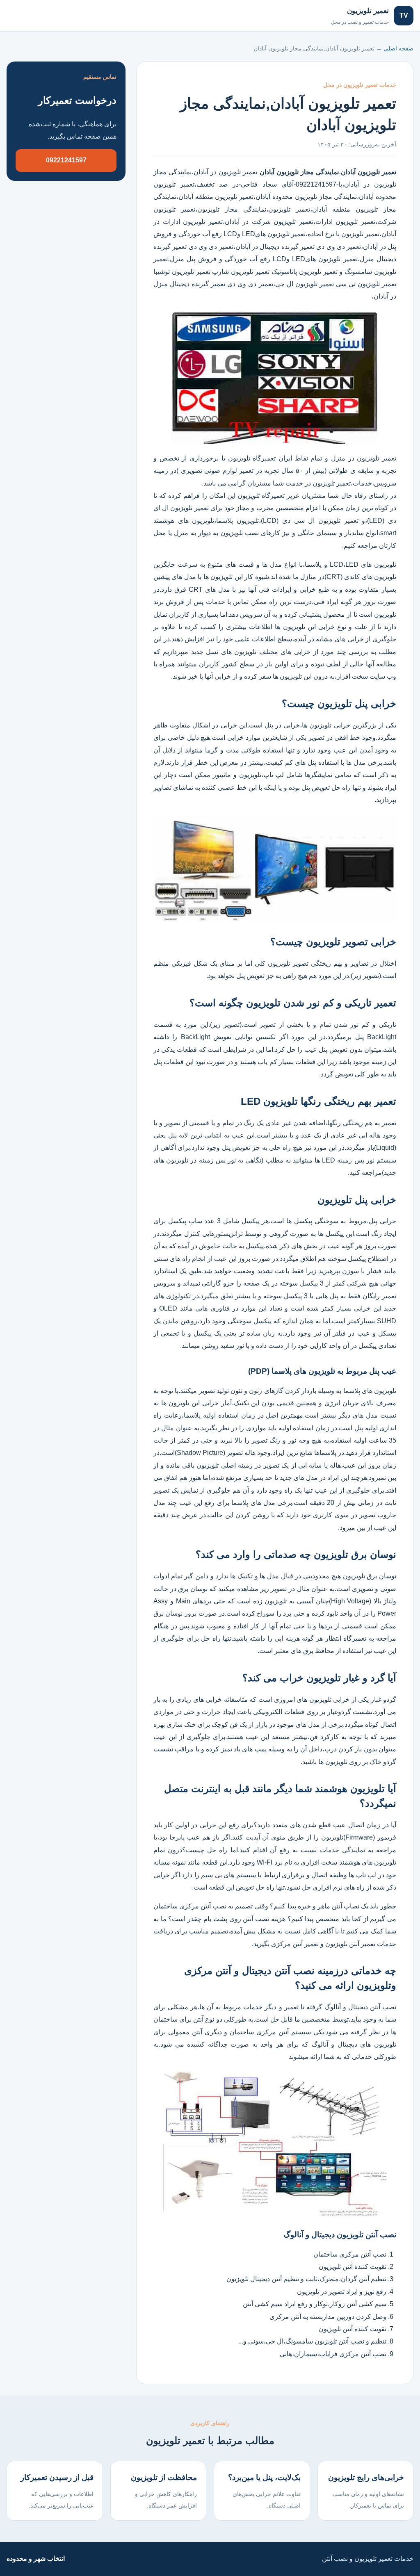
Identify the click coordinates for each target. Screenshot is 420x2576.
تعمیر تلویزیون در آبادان (226, 172)
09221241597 (66, 160)
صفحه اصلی (32, 15)
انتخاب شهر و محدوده (36, 2559)
